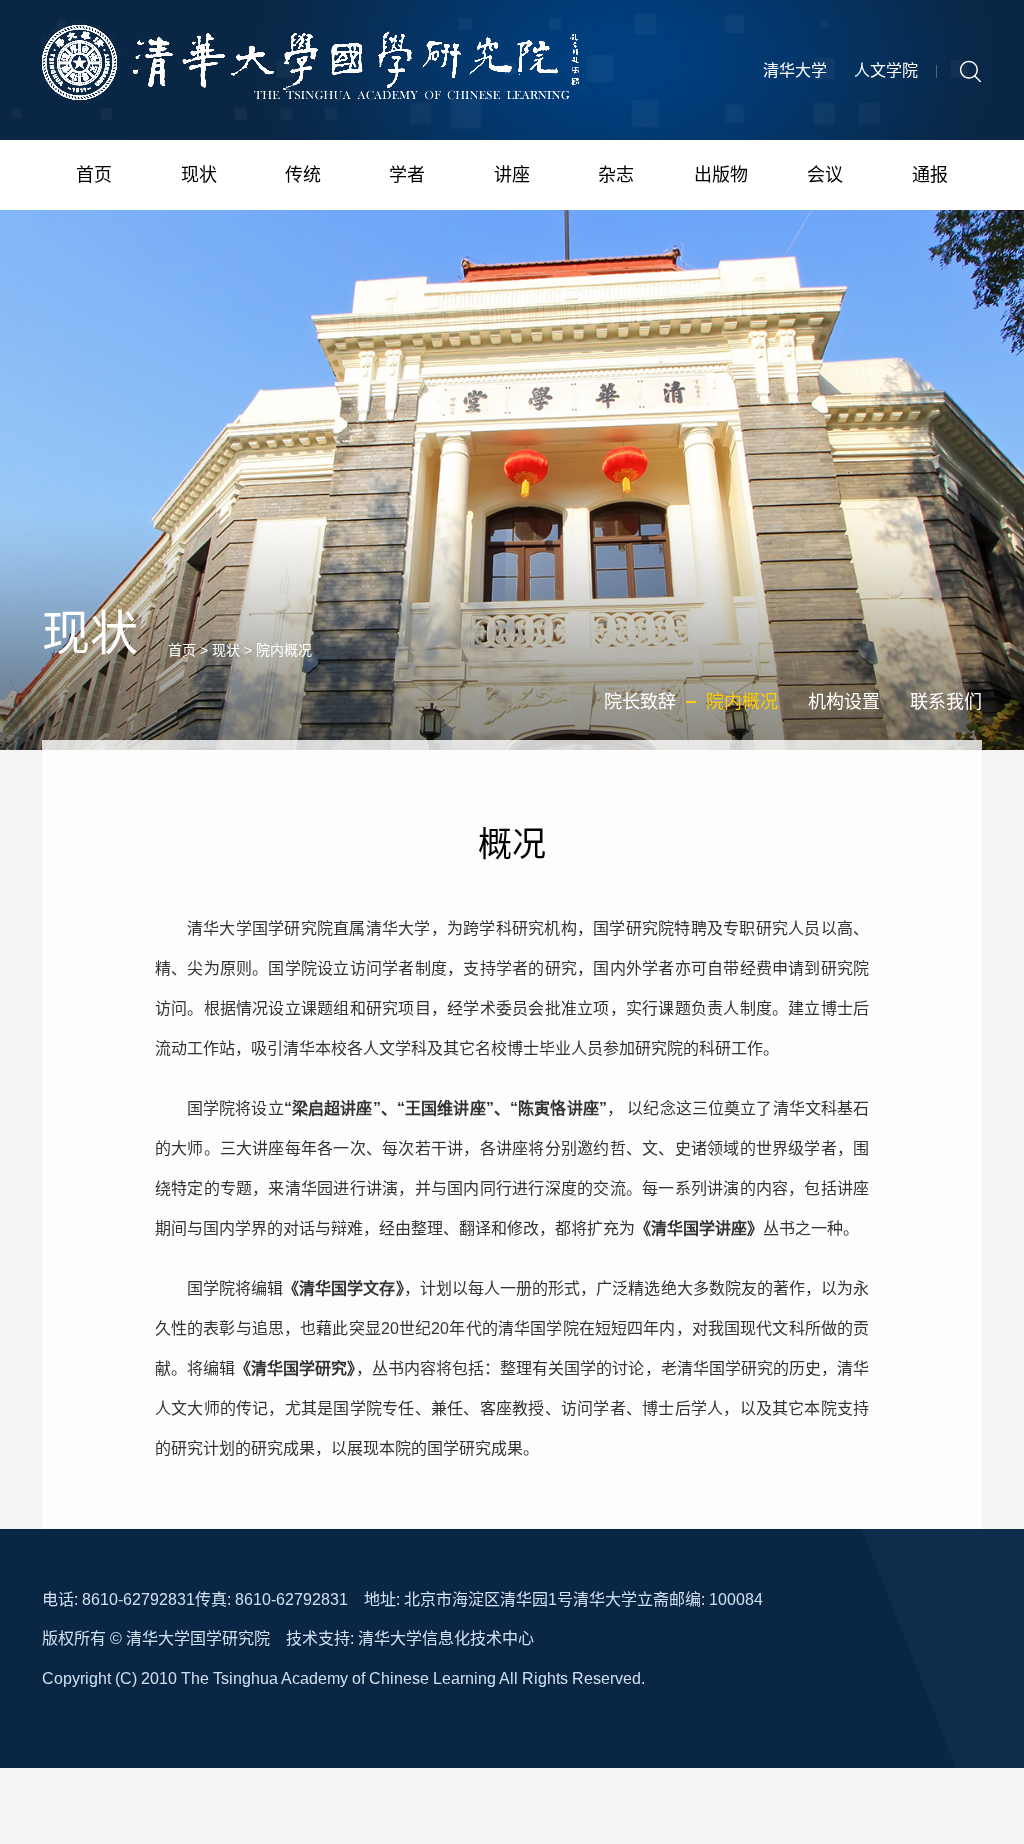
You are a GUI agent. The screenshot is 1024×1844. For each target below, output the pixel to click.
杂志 (616, 175)
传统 (303, 175)
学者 (407, 175)
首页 (94, 175)
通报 (930, 175)
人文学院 (886, 70)
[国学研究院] (320, 70)
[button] (970, 70)
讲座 (512, 175)
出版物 (721, 175)
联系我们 (946, 702)
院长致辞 (640, 702)
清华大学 (795, 70)
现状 (199, 175)
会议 (825, 175)
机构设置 (844, 702)
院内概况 (284, 650)
